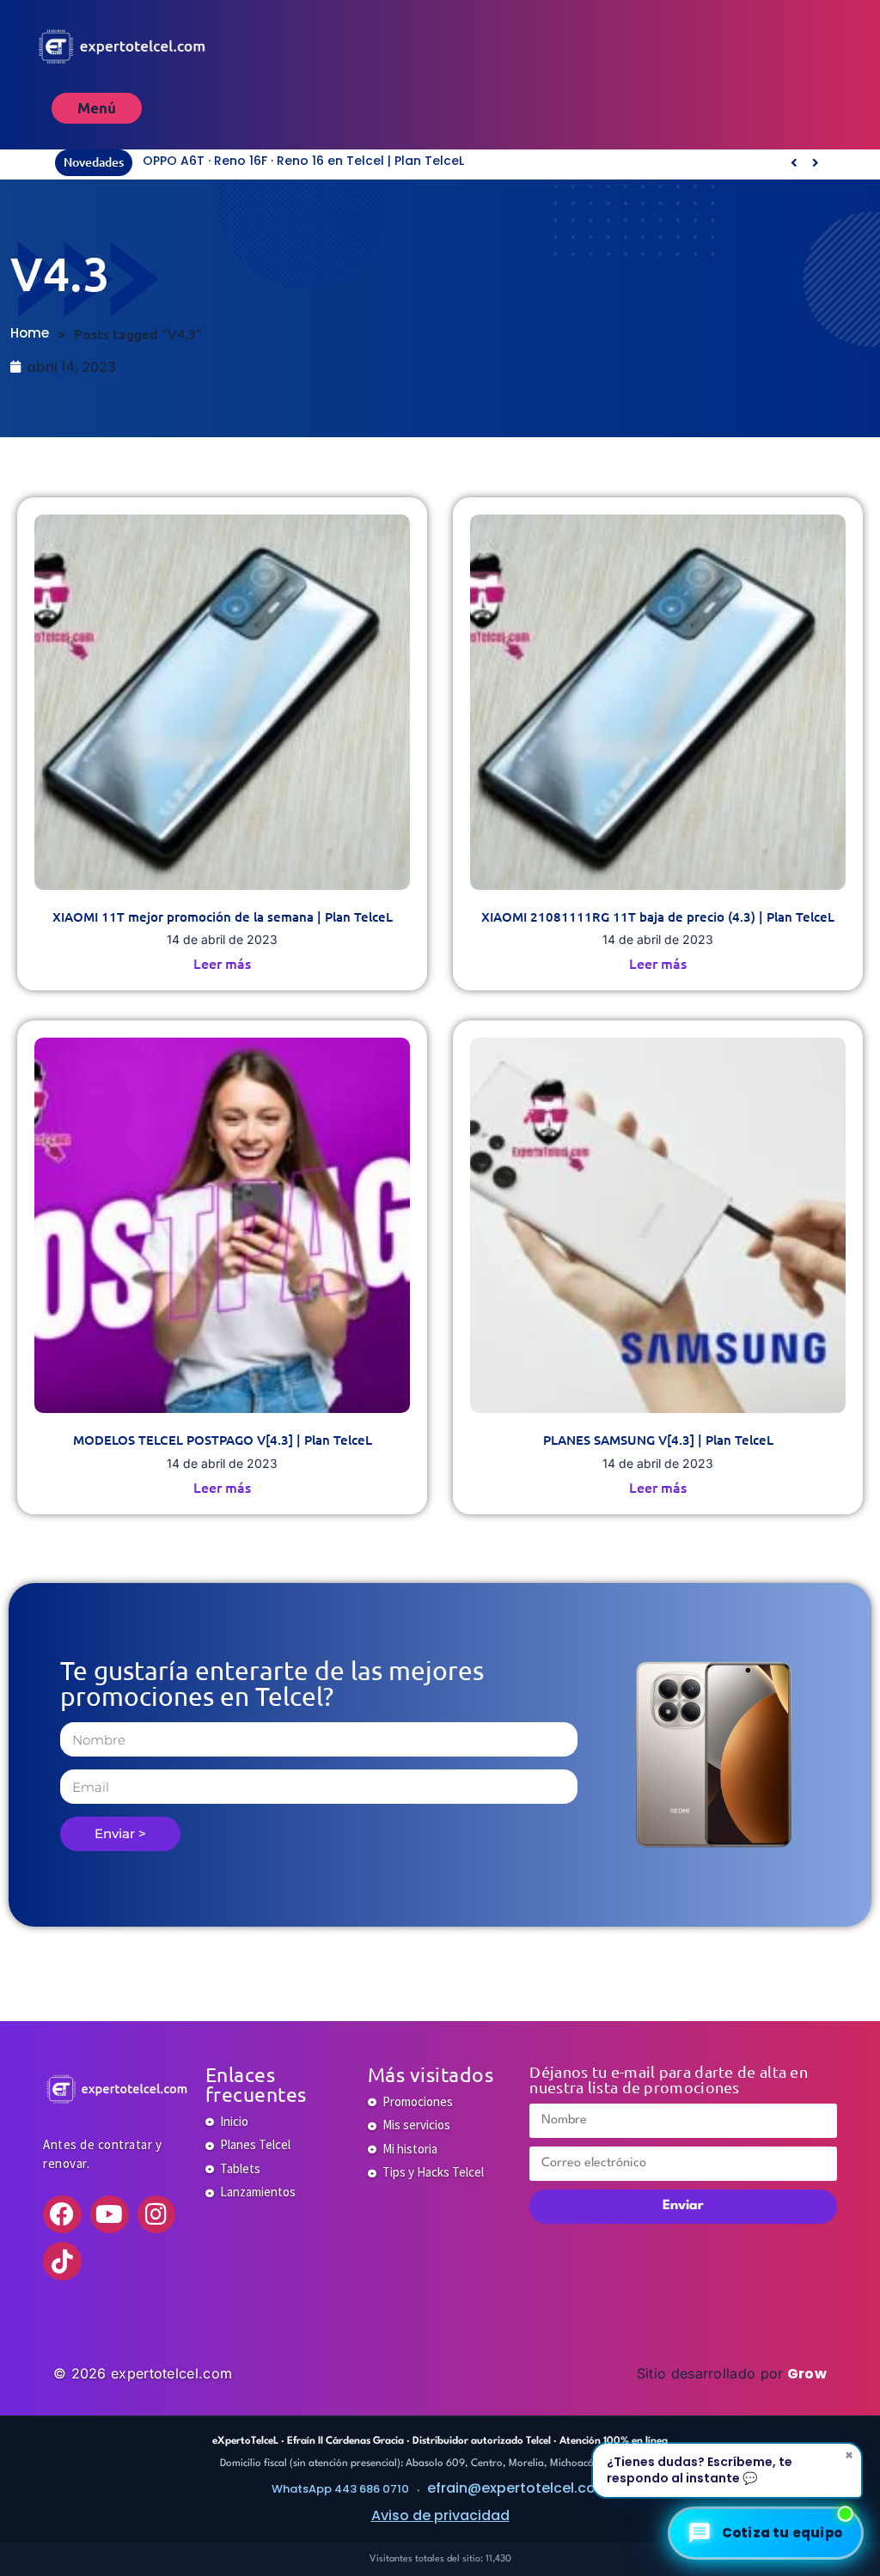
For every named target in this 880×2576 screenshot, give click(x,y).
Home (30, 333)
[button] (815, 162)
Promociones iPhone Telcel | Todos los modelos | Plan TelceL (333, 161)
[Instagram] (157, 2215)
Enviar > (120, 1833)
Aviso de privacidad (440, 2515)
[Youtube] (110, 2215)
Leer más (222, 963)
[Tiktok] (62, 2261)
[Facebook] (62, 2215)
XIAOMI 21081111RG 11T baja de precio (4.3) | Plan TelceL (658, 917)
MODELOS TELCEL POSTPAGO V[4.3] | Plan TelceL (223, 1440)
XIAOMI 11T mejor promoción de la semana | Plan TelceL (223, 917)
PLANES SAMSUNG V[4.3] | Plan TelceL (658, 1440)
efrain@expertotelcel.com (518, 2488)
